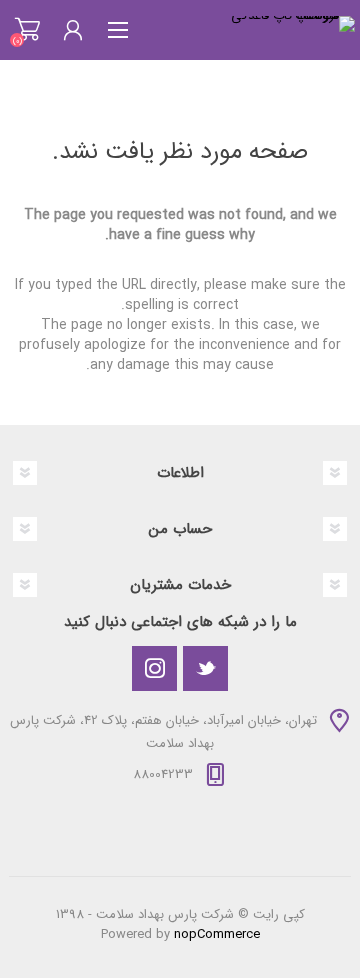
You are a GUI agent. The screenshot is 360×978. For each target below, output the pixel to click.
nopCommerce (217, 934)
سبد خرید (27, 30)
